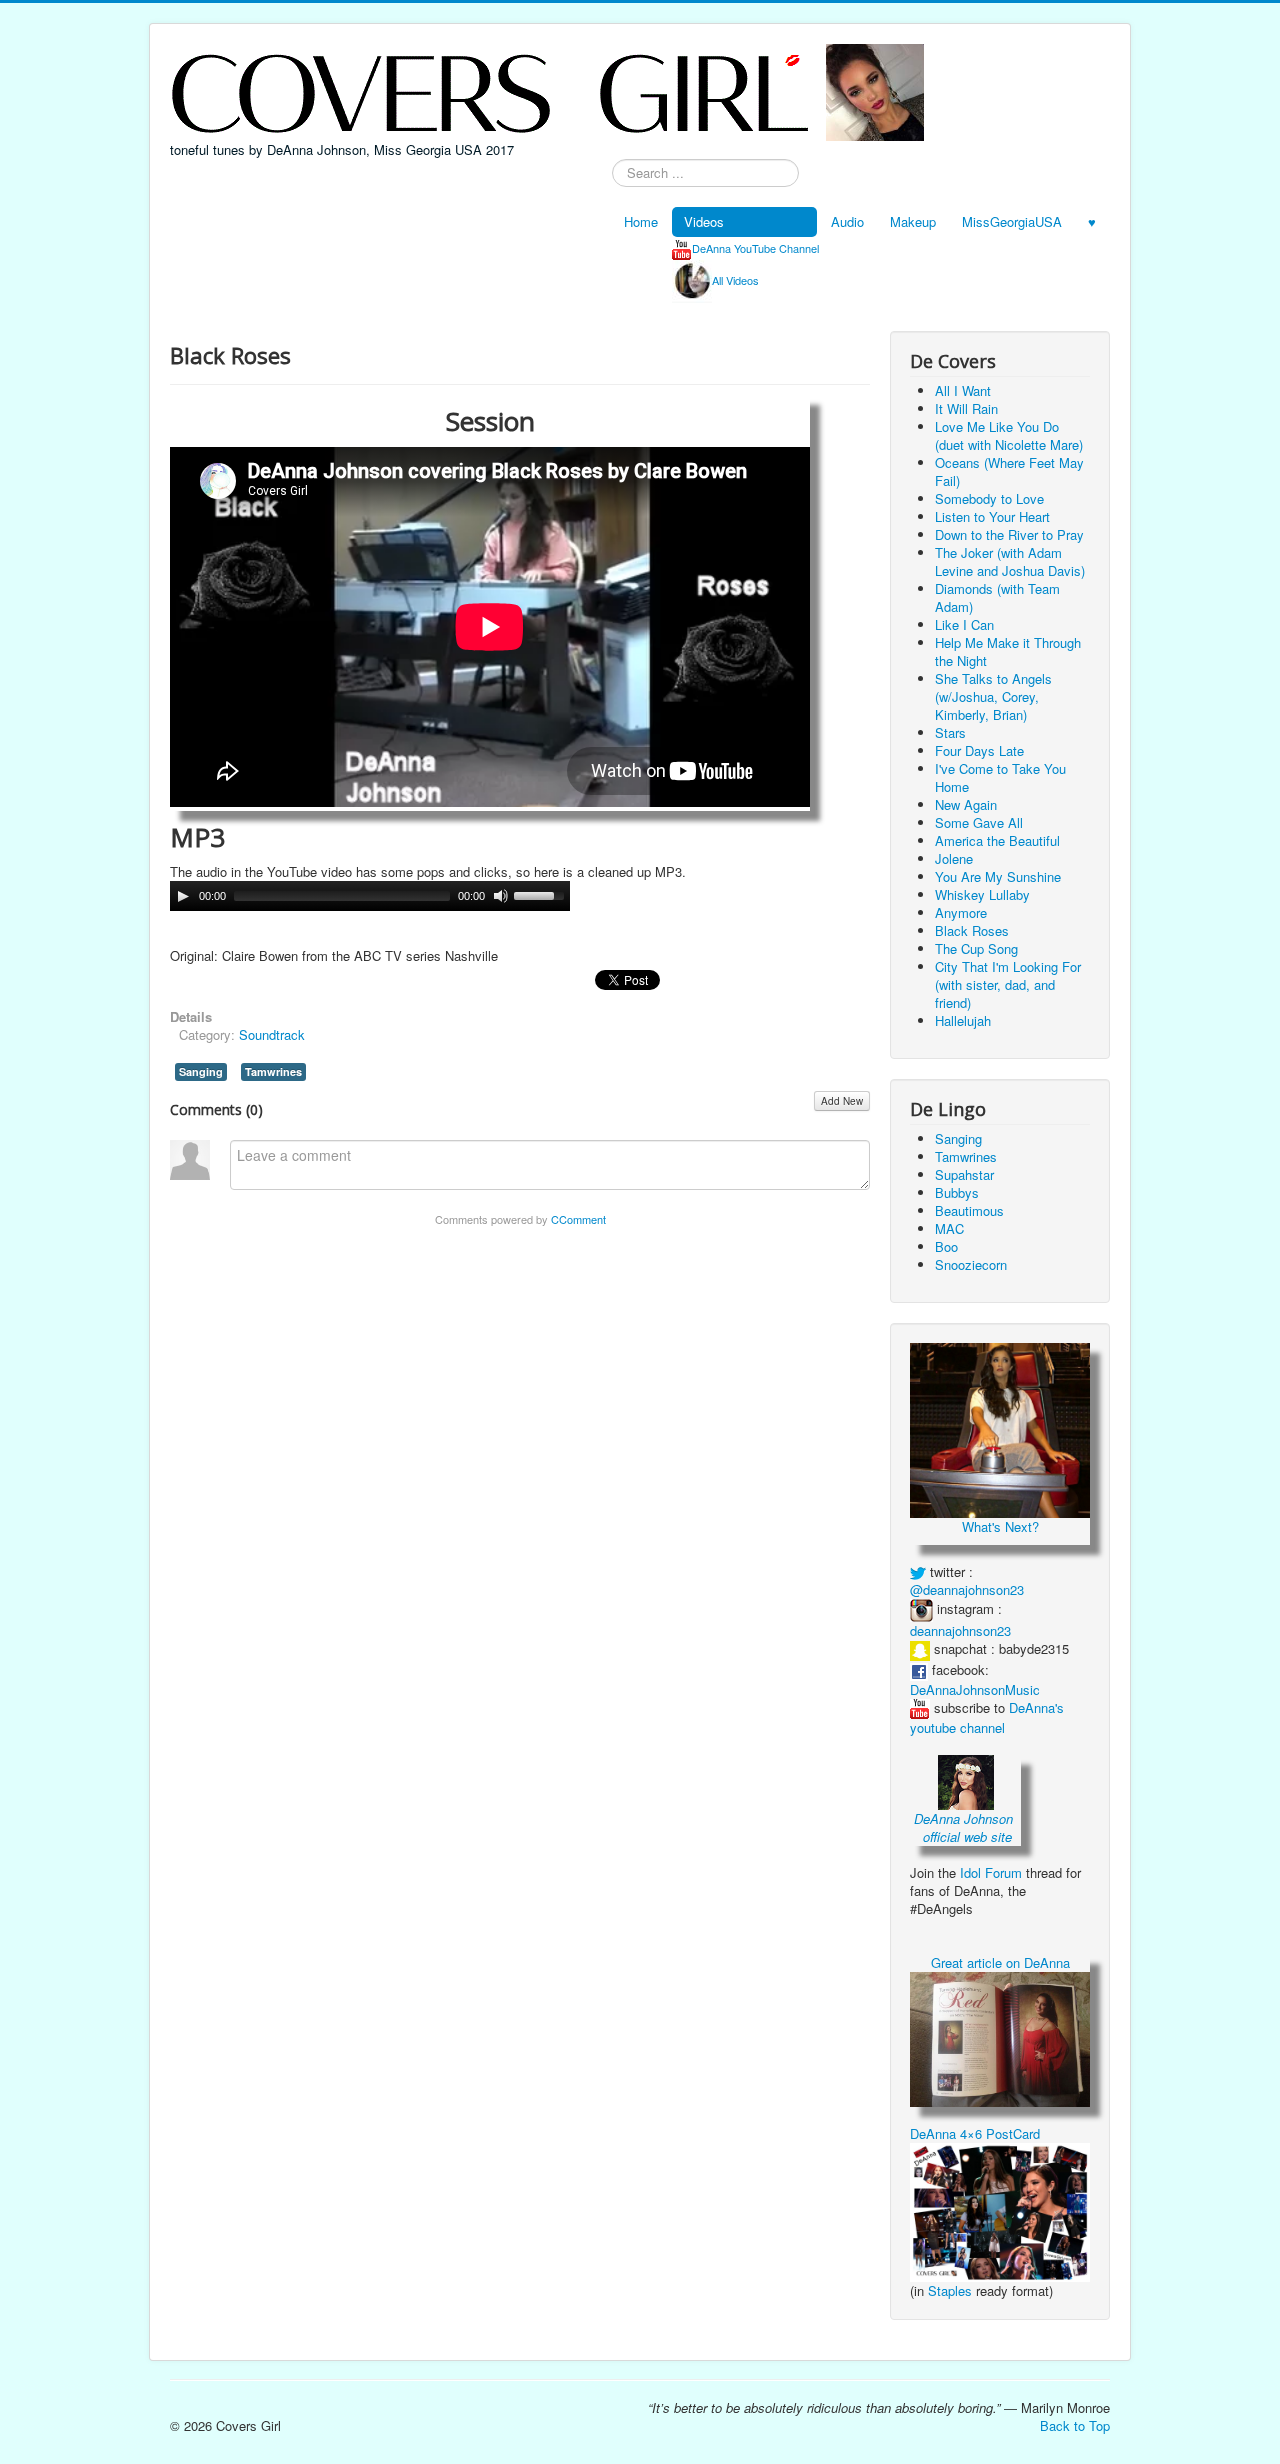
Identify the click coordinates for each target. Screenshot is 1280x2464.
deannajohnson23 (960, 1630)
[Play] (183, 896)
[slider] (542, 894)
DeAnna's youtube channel (987, 1718)
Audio (847, 221)
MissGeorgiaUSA (1012, 221)
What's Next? (1000, 1526)
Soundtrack (272, 1034)
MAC (949, 1228)
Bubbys (957, 1192)
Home (641, 221)
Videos (704, 221)
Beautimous (969, 1210)
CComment (578, 1219)
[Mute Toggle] (501, 896)
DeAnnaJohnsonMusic (975, 1689)
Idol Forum (991, 1872)
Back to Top (1075, 2425)
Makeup (913, 221)
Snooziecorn (971, 1264)
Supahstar (964, 1174)
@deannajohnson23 (967, 1589)
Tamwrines (273, 1071)
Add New (842, 1101)
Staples (950, 2290)
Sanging (201, 1071)
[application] (370, 896)
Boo (946, 1246)
